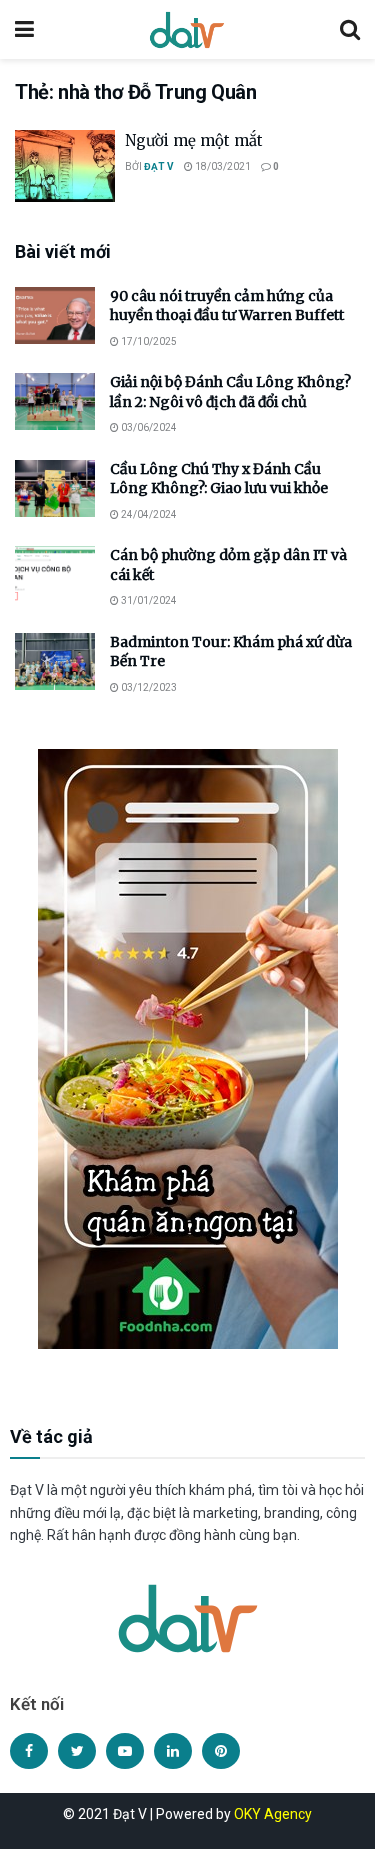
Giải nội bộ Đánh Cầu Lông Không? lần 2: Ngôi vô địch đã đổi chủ (230, 392)
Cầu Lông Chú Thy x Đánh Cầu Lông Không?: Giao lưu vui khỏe (219, 479)
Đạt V (159, 166)
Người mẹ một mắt (194, 140)
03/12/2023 (148, 687)
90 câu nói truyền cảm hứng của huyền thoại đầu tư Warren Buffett (227, 306)
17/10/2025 (148, 341)
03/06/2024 (148, 427)
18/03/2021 (222, 166)
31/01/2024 (148, 600)
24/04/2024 (148, 514)
